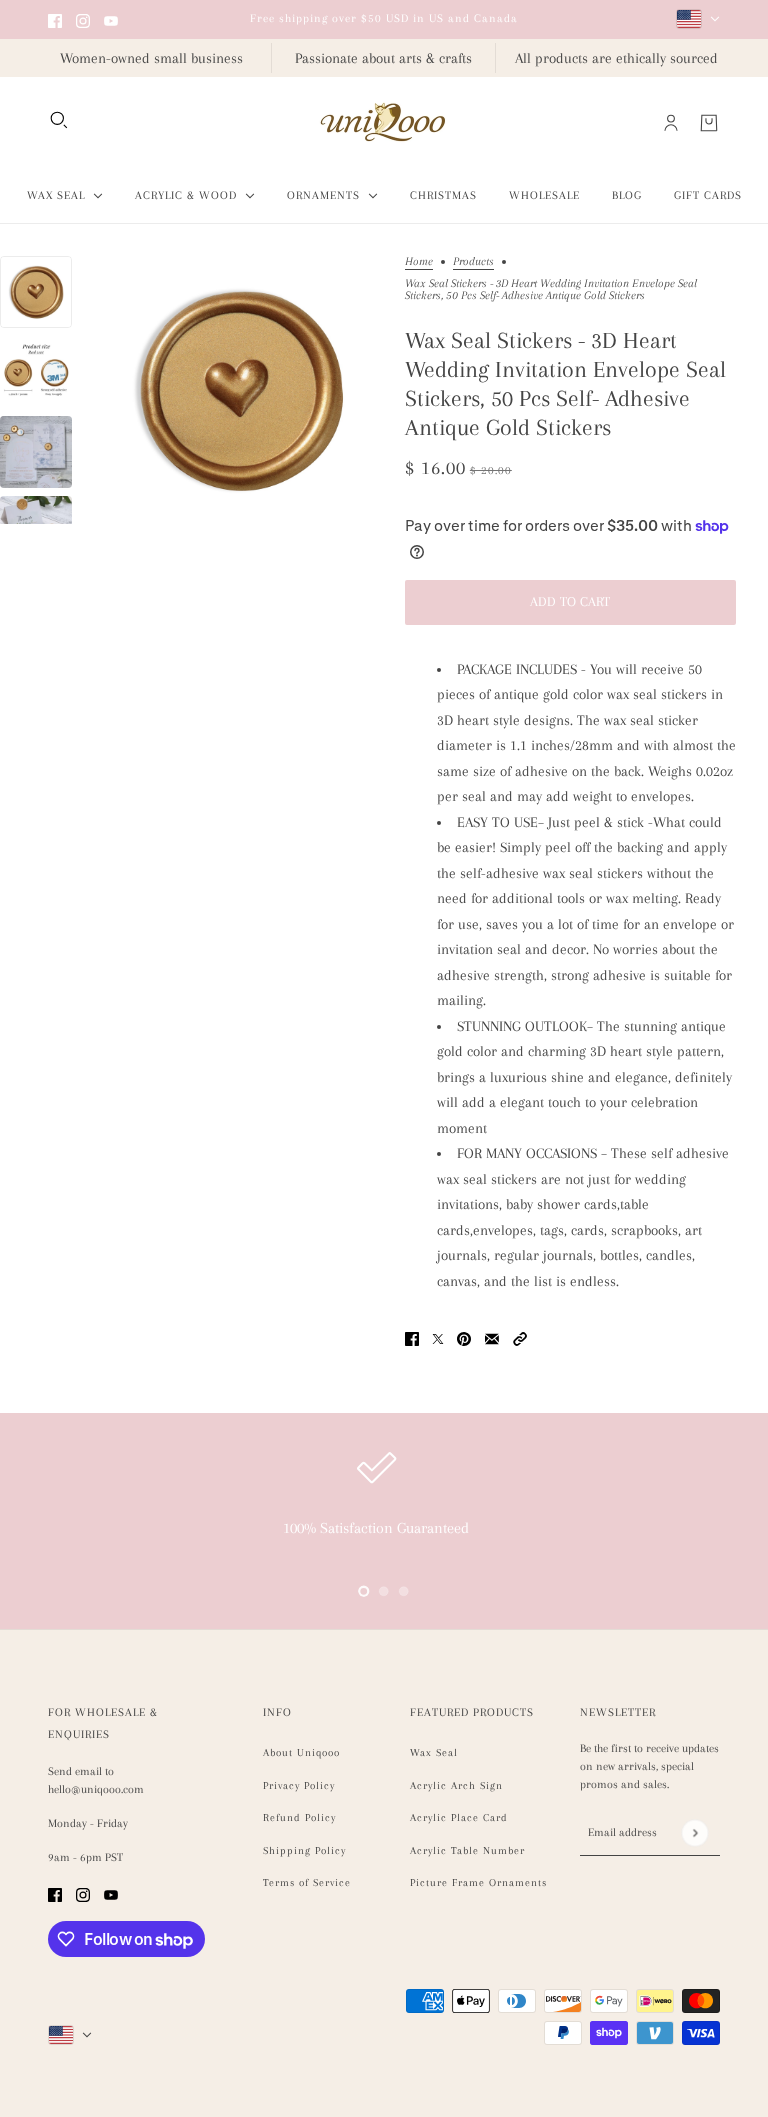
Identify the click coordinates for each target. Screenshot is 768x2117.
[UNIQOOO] (384, 123)
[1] (384, 1591)
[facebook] (55, 19)
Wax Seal (434, 1752)
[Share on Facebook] (412, 1337)
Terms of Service (307, 1882)
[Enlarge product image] (238, 390)
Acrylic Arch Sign (456, 1785)
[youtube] (111, 19)
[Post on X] (438, 1337)
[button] (520, 1337)
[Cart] (709, 123)
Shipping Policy (304, 1850)
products (473, 262)
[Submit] (694, 1832)
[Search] (59, 120)
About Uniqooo (301, 1752)
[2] (404, 1591)
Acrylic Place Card (459, 1817)
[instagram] (83, 19)
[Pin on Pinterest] (464, 1337)
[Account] (671, 123)
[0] (364, 1591)
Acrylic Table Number (467, 1850)
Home (419, 262)
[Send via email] (492, 1337)
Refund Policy (299, 1817)
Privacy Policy (299, 1785)
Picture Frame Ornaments (478, 1882)
